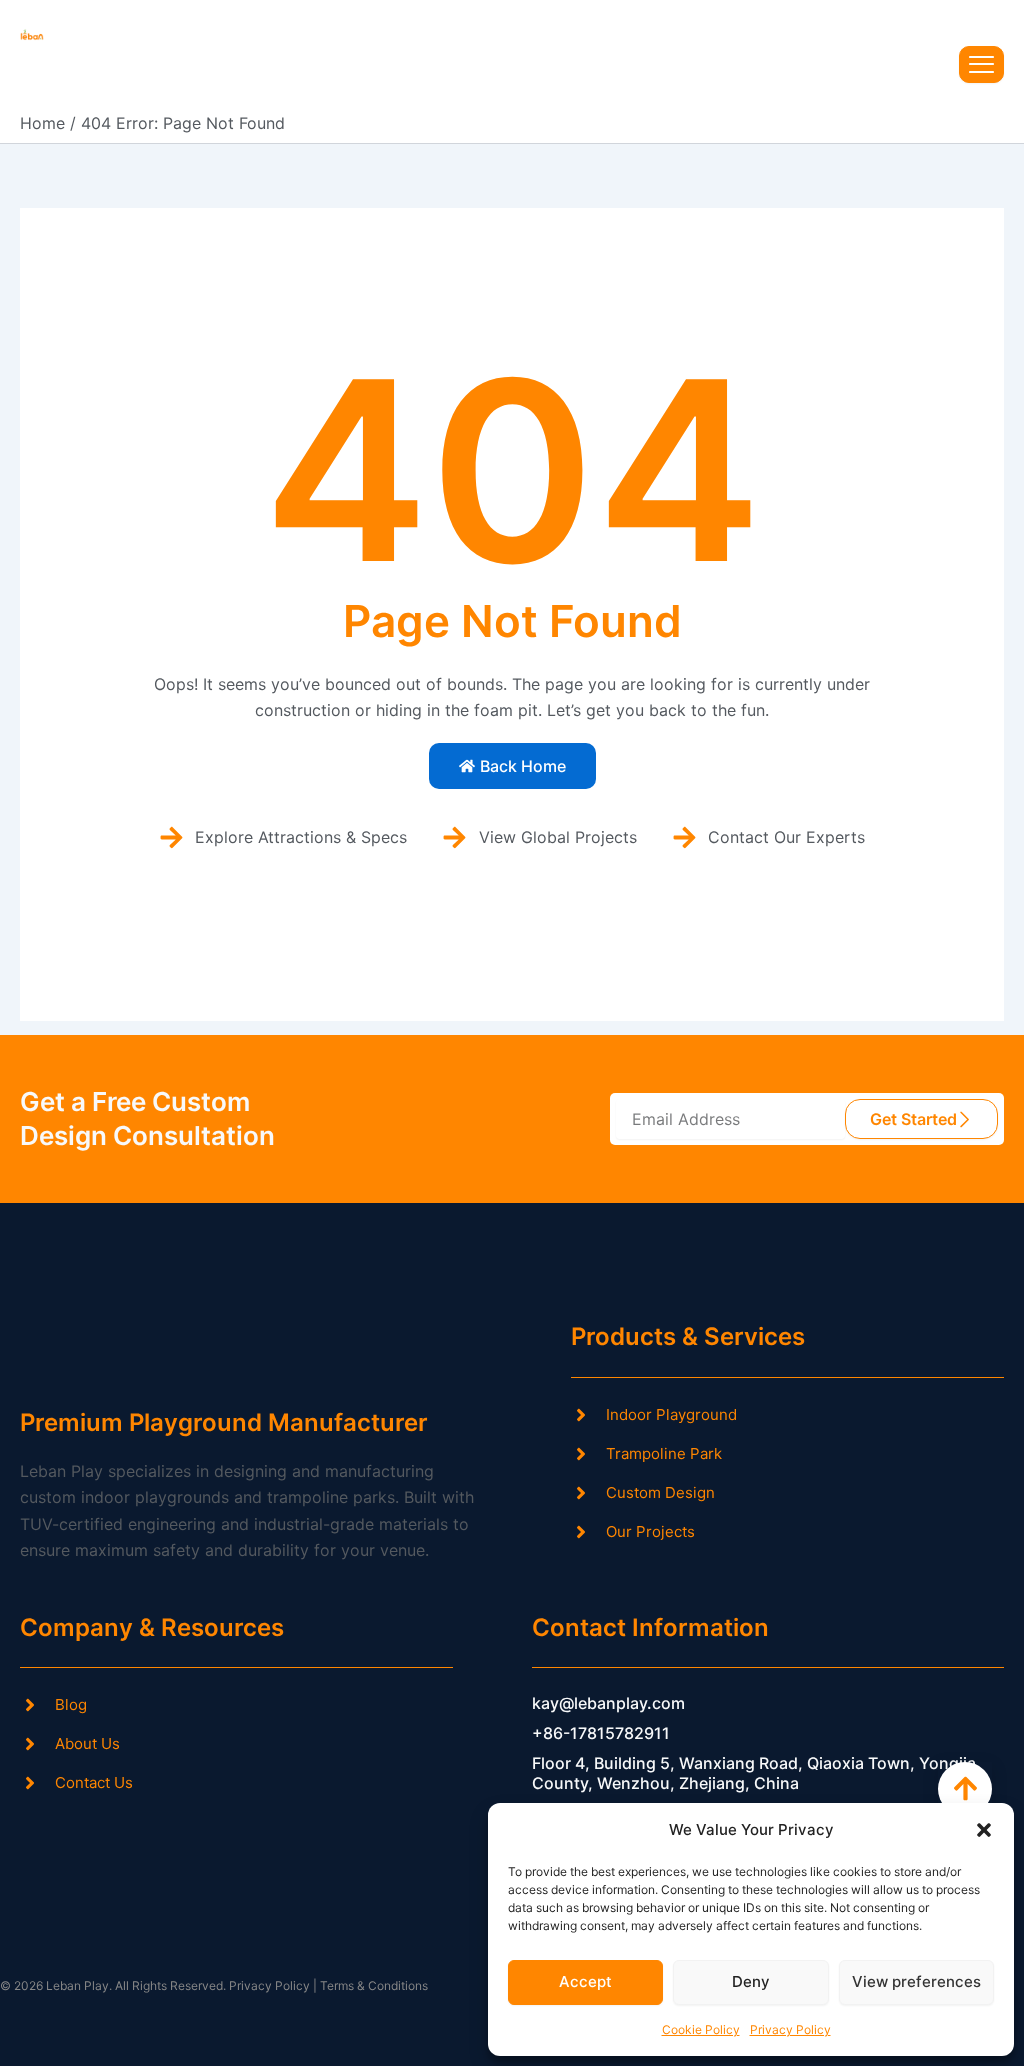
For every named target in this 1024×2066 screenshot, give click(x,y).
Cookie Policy (701, 2029)
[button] (984, 1830)
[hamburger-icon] (981, 64)
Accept (585, 1981)
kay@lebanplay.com (608, 1703)
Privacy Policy (790, 2029)
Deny (751, 1981)
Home (42, 123)
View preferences (916, 1981)
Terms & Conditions (374, 1985)
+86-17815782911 (601, 1733)
